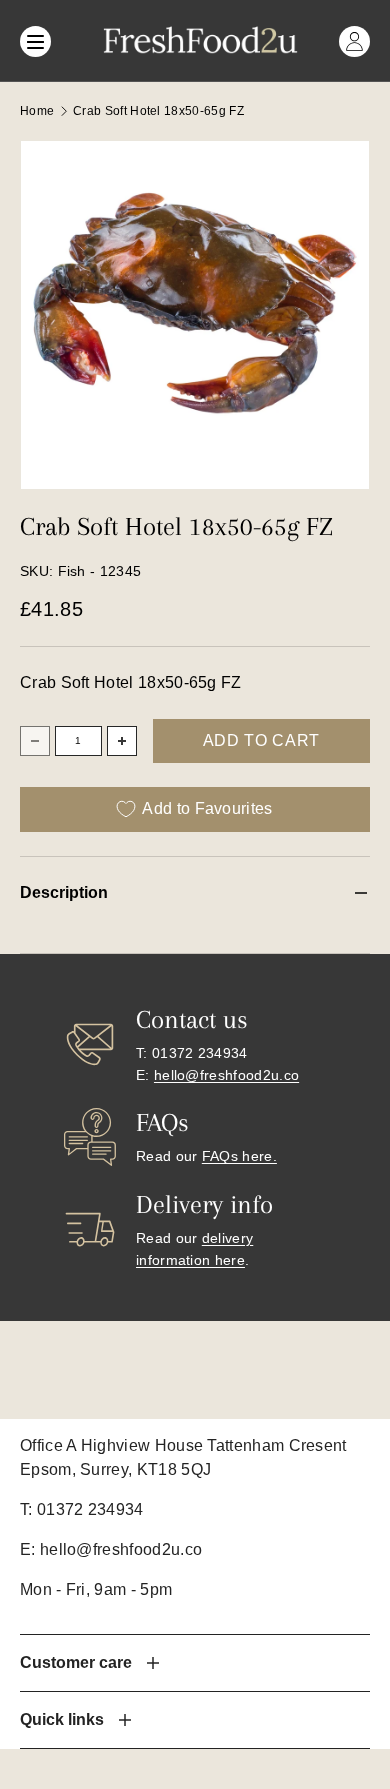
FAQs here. (239, 1156)
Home (37, 111)
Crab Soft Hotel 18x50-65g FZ (158, 111)
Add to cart (261, 740)
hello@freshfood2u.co (226, 1075)
